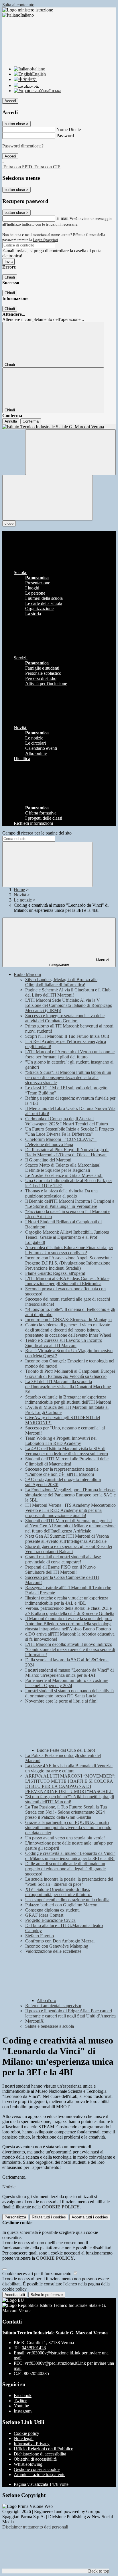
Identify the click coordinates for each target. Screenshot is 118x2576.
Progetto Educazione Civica (50, 1920)
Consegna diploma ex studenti (52, 1910)
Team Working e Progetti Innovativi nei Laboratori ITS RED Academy (61, 1441)
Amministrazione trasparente (40, 2475)
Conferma (31, 421)
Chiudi (10, 277)
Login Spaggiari (46, 240)
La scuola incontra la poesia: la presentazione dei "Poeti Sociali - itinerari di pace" (69, 1882)
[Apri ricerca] (70, 452)
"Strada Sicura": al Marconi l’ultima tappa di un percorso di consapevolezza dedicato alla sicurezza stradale (68, 1077)
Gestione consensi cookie (37, 2469)
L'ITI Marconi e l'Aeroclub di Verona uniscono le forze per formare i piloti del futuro (70, 1054)
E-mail (62, 218)
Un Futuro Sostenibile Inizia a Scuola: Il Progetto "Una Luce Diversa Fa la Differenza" (70, 1132)
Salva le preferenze (47, 2295)
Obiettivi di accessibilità (35, 2459)
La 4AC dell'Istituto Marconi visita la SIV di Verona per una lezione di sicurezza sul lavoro (67, 1451)
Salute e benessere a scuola (50, 2026)
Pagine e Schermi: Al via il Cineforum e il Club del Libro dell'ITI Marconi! (68, 992)
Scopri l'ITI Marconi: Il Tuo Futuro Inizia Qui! (67, 1036)
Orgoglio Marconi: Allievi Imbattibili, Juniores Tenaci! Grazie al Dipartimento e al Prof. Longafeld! (67, 1237)
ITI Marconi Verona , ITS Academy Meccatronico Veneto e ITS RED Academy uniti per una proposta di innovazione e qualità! (70, 1510)
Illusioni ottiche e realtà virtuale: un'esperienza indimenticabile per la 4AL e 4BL (67, 1600)
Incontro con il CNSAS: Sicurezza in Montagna (68, 1320)
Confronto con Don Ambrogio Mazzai (60, 1941)
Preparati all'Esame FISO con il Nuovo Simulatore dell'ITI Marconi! (60, 1570)
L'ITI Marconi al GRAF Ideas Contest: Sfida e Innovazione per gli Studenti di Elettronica (67, 1281)
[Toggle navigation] (48, 498)
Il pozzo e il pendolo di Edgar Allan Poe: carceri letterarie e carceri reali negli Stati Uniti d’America (70, 2013)
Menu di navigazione (79, 962)
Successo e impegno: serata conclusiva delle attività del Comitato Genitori (65, 1018)
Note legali (24, 2438)
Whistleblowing (28, 2464)
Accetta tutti (90, 2217)
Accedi (10, 101)
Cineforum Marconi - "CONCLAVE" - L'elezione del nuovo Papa (61, 1142)
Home (19, 890)
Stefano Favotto (40, 1936)
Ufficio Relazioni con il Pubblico (44, 2449)
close (9, 523)
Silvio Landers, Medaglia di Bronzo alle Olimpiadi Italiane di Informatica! (61, 982)
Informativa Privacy (32, 2444)
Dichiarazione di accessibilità (40, 2454)
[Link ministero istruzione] (28, 10)
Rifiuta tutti (49, 2217)
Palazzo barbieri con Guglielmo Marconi (62, 1905)
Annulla (11, 421)
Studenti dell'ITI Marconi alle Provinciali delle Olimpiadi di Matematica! (67, 1461)
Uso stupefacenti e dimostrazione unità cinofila (67, 1900)
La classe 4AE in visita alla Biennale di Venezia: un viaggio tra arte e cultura (69, 1768)
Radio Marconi (27, 974)
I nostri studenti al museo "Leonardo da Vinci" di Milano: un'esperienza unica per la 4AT (69, 1673)
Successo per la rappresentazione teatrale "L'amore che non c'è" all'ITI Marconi (62, 1472)
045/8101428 (34, 2348)
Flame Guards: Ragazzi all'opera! (55, 1273)
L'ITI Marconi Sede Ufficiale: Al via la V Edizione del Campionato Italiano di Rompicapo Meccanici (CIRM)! (69, 1005)
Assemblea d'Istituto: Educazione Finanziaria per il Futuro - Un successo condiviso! (69, 1250)
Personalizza (15, 2217)
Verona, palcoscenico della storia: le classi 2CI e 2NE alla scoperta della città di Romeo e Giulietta (70, 1611)
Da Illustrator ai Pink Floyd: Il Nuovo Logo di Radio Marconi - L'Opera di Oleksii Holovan (67, 1152)
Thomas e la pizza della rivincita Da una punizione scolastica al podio (61, 1193)
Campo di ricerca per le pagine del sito (37, 833)
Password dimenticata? (23, 146)
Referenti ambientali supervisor (53, 2006)
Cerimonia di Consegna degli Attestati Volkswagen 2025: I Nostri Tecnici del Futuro (67, 1121)
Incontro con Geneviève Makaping (57, 1946)
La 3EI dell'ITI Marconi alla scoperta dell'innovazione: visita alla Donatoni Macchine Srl (68, 1387)
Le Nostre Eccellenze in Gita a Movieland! (64, 1175)
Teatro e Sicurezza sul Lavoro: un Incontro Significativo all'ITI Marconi (64, 1343)
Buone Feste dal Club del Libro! (66, 1750)
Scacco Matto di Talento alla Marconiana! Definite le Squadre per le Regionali (63, 1168)
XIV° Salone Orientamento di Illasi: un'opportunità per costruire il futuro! (58, 1892)
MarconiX (35, 2021)
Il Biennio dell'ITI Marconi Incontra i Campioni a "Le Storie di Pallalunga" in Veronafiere (70, 1204)
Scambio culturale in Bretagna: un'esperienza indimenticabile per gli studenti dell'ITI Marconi (68, 1400)
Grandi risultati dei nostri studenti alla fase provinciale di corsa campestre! (63, 1559)
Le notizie (23, 900)
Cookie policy (26, 2433)
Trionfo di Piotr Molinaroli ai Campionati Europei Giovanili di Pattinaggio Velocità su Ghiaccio (70, 1374)
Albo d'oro (46, 2000)
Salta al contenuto (18, 5)
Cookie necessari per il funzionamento (37, 2274)
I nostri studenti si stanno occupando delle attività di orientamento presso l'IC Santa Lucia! (69, 1693)
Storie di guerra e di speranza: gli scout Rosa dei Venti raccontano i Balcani (69, 1549)
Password (65, 136)
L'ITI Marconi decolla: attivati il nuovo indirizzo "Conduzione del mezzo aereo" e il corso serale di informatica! (70, 1649)
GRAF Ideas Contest (44, 1915)
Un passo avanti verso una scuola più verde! (65, 1838)
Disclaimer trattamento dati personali (35, 2527)
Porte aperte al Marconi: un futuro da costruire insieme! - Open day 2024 (67, 1683)
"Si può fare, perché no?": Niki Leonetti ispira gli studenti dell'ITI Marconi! (70, 1799)
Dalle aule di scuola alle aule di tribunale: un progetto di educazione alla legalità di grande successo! (65, 1869)
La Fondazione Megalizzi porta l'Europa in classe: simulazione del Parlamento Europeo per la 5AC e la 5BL (70, 1495)
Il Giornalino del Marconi (48, 1160)
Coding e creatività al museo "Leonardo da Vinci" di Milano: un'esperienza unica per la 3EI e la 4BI (70, 1856)
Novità (20, 895)
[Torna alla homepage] (59, 427)
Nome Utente (69, 130)
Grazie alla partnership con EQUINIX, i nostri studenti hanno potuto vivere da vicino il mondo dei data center (68, 1828)
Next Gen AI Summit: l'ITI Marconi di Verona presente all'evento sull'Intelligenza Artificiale (67, 1539)
